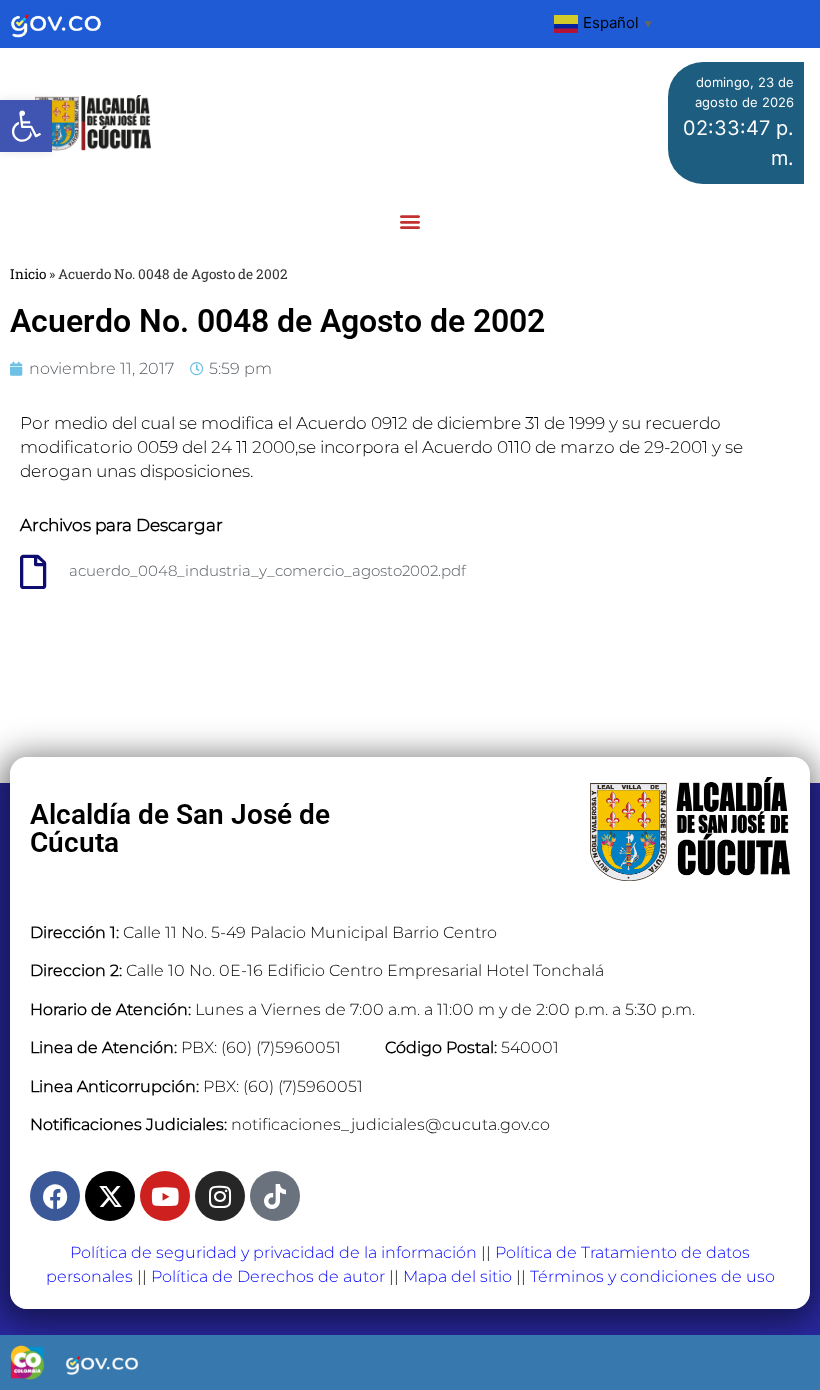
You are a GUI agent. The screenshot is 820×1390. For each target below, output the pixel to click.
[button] (26, 126)
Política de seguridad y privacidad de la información (273, 1252)
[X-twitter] (110, 1196)
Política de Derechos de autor (268, 1276)
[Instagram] (220, 1196)
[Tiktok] (275, 1196)
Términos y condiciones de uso (652, 1276)
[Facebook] (55, 1196)
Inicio (28, 274)
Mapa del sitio (457, 1276)
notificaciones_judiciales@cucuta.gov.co (390, 1124)
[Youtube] (165, 1196)
